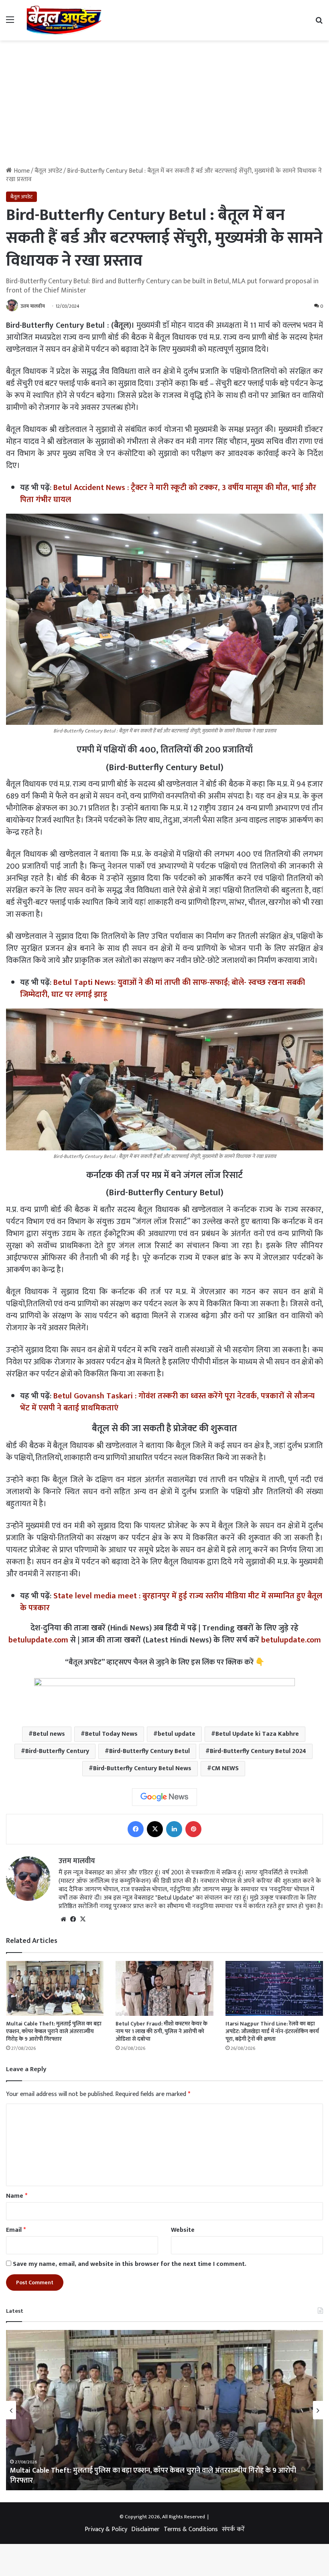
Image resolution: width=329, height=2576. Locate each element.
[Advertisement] (164, 101)
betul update (177, 1734)
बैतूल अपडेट (48, 171)
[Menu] (10, 23)
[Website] (63, 1919)
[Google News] (164, 1797)
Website (183, 2230)
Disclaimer (145, 2529)
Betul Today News (111, 1734)
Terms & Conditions (191, 2529)
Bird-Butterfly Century (57, 1751)
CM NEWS (225, 1768)
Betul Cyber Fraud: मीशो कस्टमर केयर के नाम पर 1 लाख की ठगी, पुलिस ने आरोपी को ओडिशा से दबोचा (161, 2031)
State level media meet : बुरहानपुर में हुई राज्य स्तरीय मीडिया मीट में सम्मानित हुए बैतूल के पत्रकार (171, 1602)
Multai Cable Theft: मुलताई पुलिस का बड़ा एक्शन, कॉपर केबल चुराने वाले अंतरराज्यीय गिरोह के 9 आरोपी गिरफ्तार (54, 2031)
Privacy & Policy (106, 2529)
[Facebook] (136, 1829)
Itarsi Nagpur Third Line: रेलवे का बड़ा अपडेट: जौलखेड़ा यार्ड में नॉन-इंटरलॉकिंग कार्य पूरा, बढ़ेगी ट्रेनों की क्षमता (272, 2031)
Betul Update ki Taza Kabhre (257, 1734)
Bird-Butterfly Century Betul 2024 (258, 1751)
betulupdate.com (38, 1640)
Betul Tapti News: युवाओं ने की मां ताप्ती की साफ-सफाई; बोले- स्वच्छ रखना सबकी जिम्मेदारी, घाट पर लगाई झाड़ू (162, 988)
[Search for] (319, 23)
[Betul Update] (64, 20)
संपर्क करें (233, 2529)
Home (21, 171)
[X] (155, 1829)
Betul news (49, 1734)
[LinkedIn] (174, 1829)
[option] (164, 2410)
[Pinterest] (193, 1829)
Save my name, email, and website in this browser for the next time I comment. (130, 2264)
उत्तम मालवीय (33, 306)
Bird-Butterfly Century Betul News (142, 1768)
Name (17, 2196)
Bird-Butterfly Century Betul (149, 1751)
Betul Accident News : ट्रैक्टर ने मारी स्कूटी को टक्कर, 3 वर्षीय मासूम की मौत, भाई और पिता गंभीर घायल (168, 494)
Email (16, 2230)
